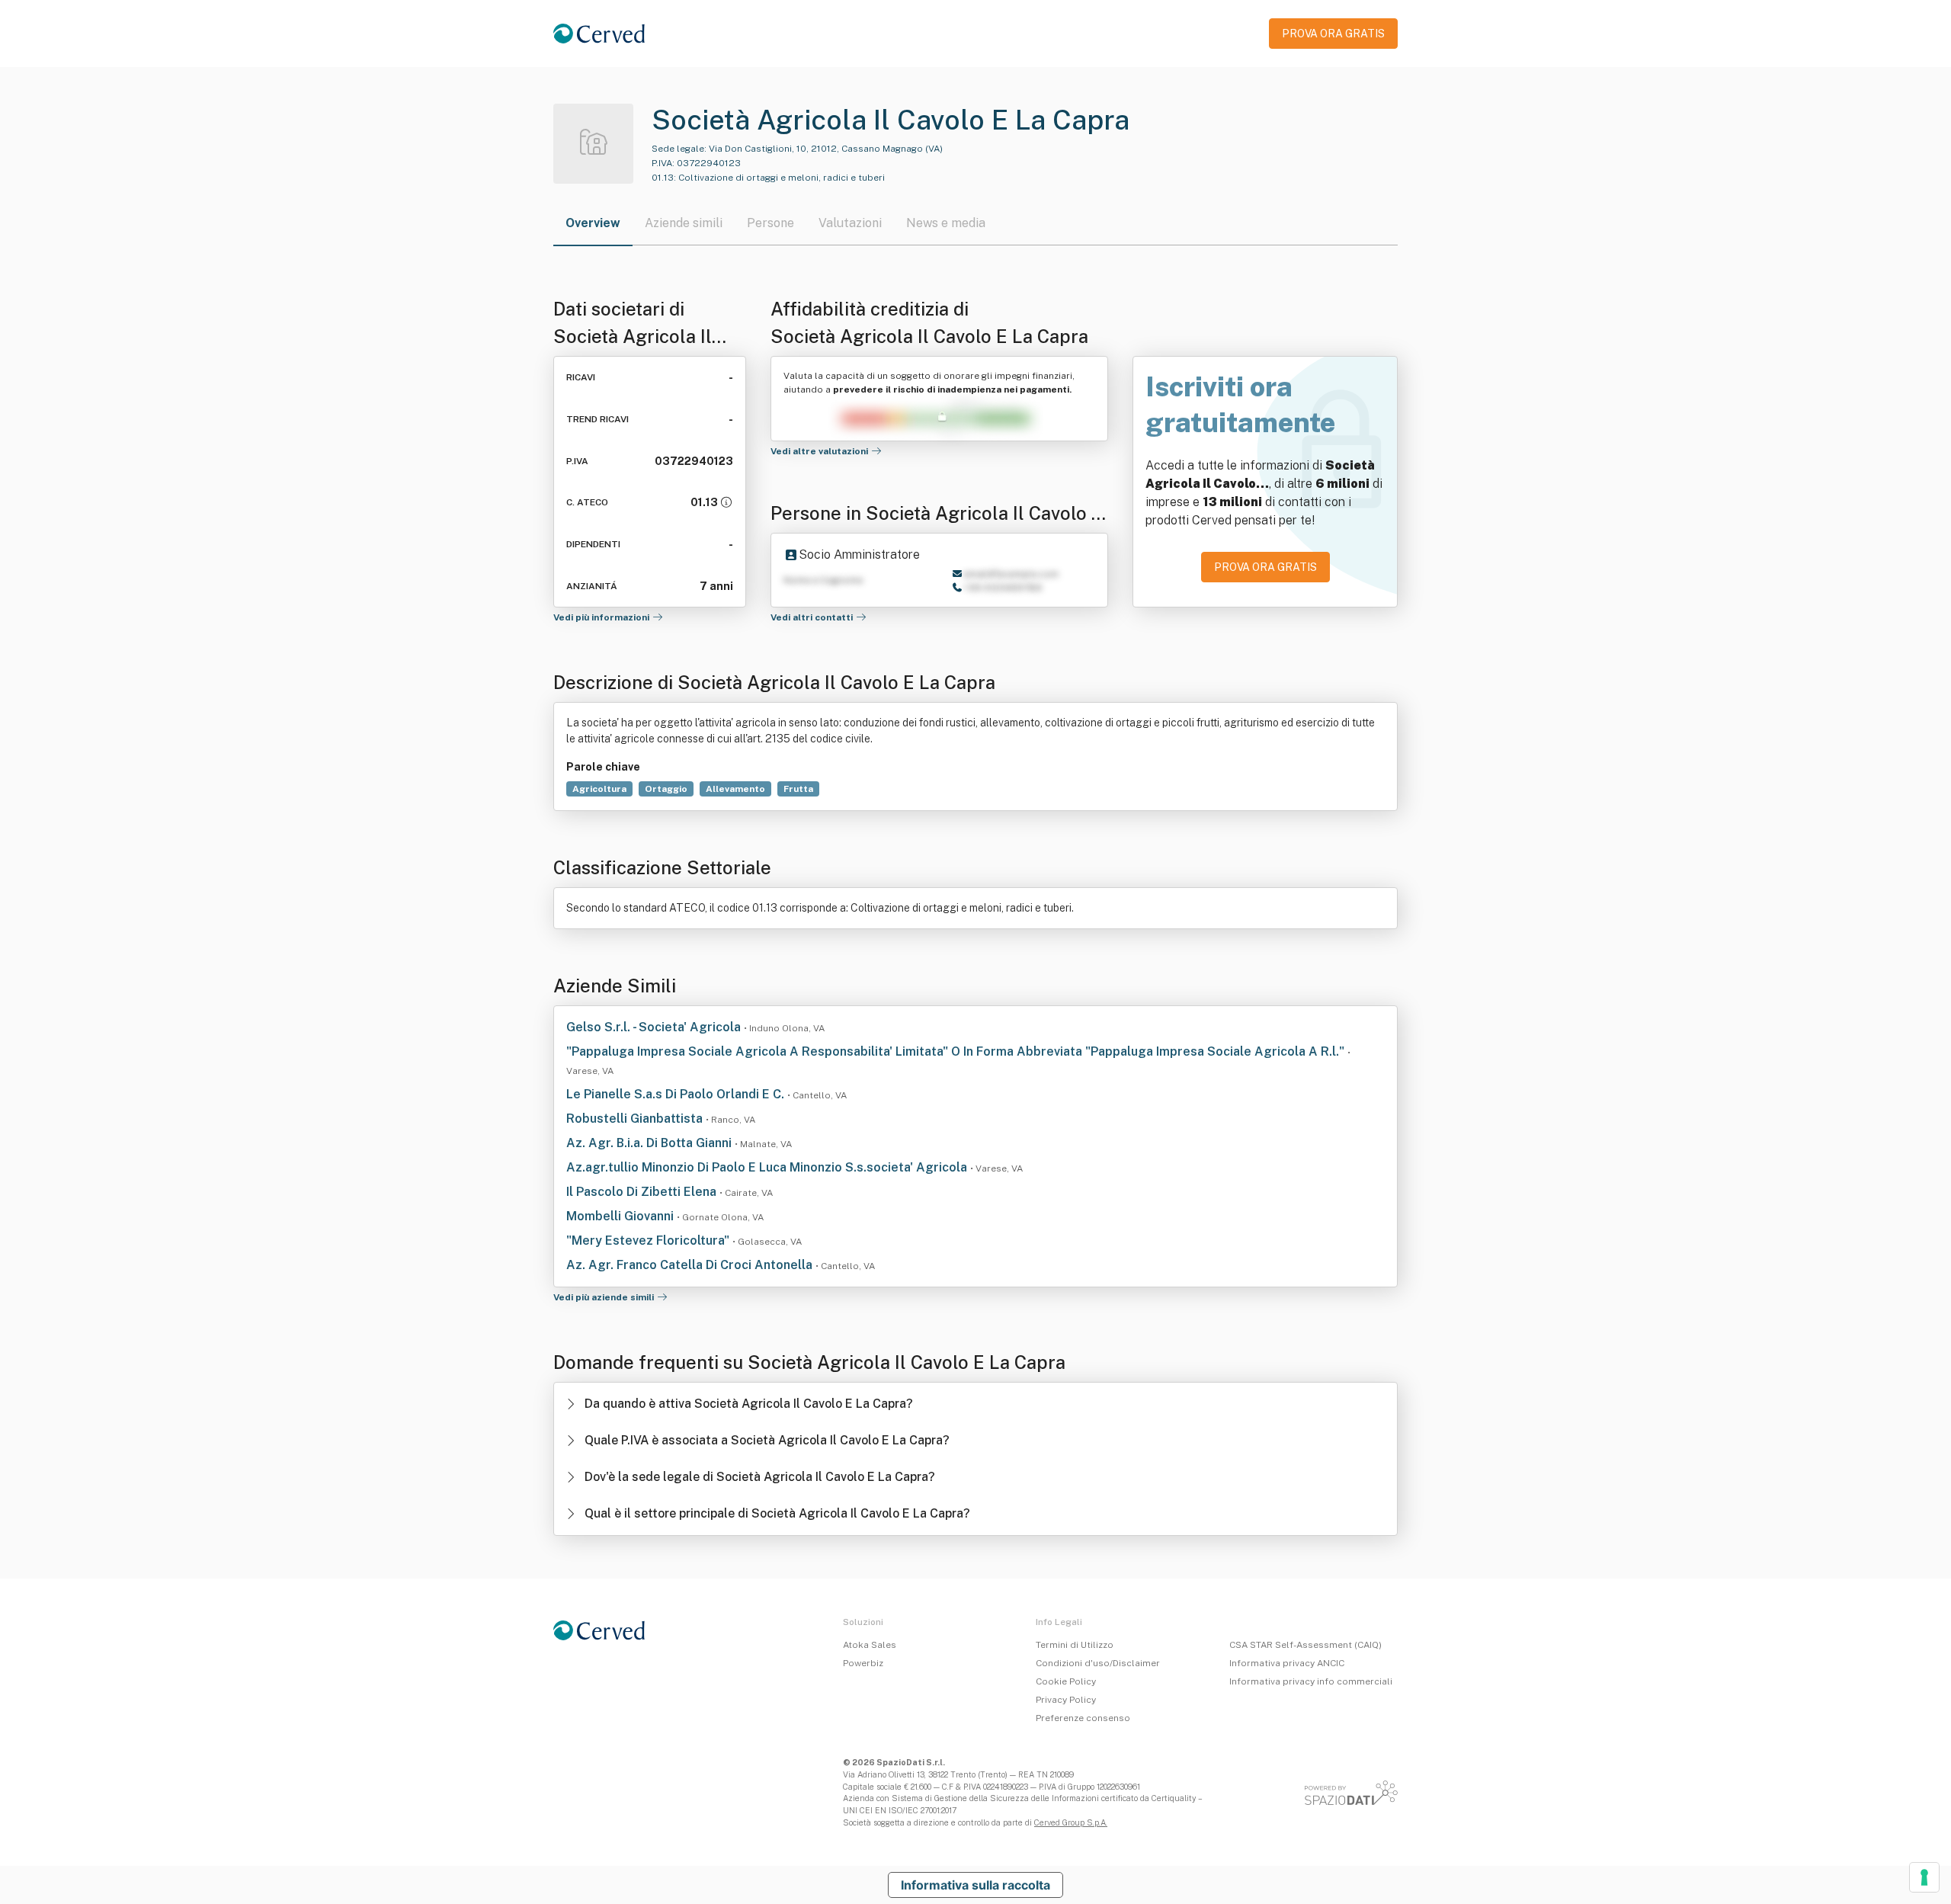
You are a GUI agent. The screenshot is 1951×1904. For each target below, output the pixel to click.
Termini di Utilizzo (1075, 1645)
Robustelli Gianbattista (636, 1119)
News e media (946, 223)
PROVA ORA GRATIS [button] (1333, 34)
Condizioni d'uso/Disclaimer (1098, 1663)
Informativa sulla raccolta (975, 1885)
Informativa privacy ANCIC (1287, 1663)
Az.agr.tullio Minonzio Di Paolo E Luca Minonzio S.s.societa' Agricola (768, 1167)
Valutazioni (850, 223)
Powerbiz (863, 1663)
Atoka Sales (870, 1645)
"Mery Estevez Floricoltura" (649, 1240)
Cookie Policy (1066, 1681)
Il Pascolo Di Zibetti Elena (643, 1192)
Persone (770, 223)
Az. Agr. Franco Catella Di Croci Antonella (691, 1265)
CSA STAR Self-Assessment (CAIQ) (1305, 1645)
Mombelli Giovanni (622, 1216)
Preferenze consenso (1083, 1718)
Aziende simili (684, 223)
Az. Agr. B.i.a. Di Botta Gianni (650, 1143)
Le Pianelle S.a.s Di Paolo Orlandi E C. (677, 1094)
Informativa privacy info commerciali (1311, 1681)
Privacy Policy (1066, 1700)
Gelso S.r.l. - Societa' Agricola (655, 1027)
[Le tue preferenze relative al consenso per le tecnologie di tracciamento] (1924, 1877)
